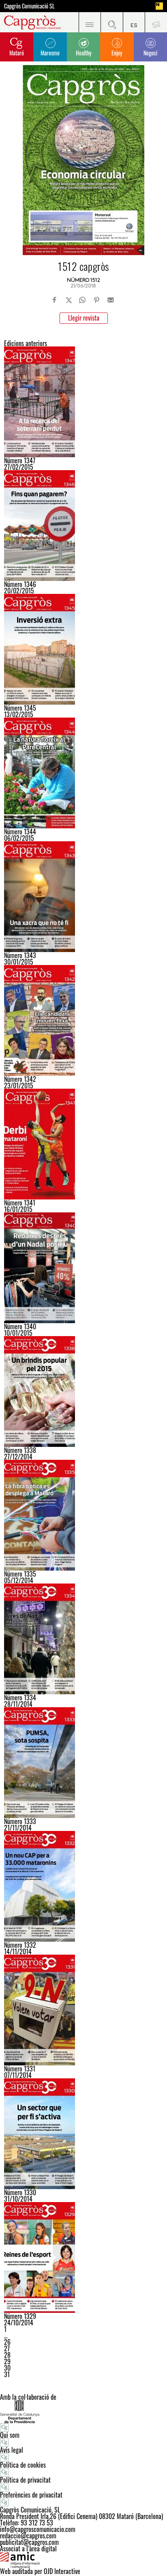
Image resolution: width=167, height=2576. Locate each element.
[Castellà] (134, 22)
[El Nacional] (159, 6)
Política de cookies (23, 2465)
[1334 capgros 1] (83, 1639)
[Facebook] (55, 300)
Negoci (150, 53)
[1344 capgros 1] (83, 773)
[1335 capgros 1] (83, 1515)
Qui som (10, 2435)
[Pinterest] (96, 300)
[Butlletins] (156, 22)
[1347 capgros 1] (83, 402)
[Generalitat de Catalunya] (83, 2412)
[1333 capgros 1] (83, 1763)
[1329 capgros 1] (83, 2257)
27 (7, 2348)
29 (7, 2361)
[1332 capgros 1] (83, 1886)
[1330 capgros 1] (83, 2134)
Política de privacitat (25, 2480)
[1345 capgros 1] (83, 649)
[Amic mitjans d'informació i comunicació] (83, 2560)
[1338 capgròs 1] (83, 1391)
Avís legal (12, 2450)
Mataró (17, 53)
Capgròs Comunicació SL (29, 6)
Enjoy (117, 53)
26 (7, 2342)
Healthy (83, 53)
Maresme (50, 53)
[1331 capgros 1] (83, 2010)
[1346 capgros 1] (83, 526)
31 (7, 2374)
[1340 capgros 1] (83, 1268)
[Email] (111, 300)
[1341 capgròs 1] (83, 1144)
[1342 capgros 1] (83, 1020)
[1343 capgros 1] (83, 897)
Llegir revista (84, 318)
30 (7, 2368)
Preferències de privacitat (31, 2495)
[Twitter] (69, 300)
